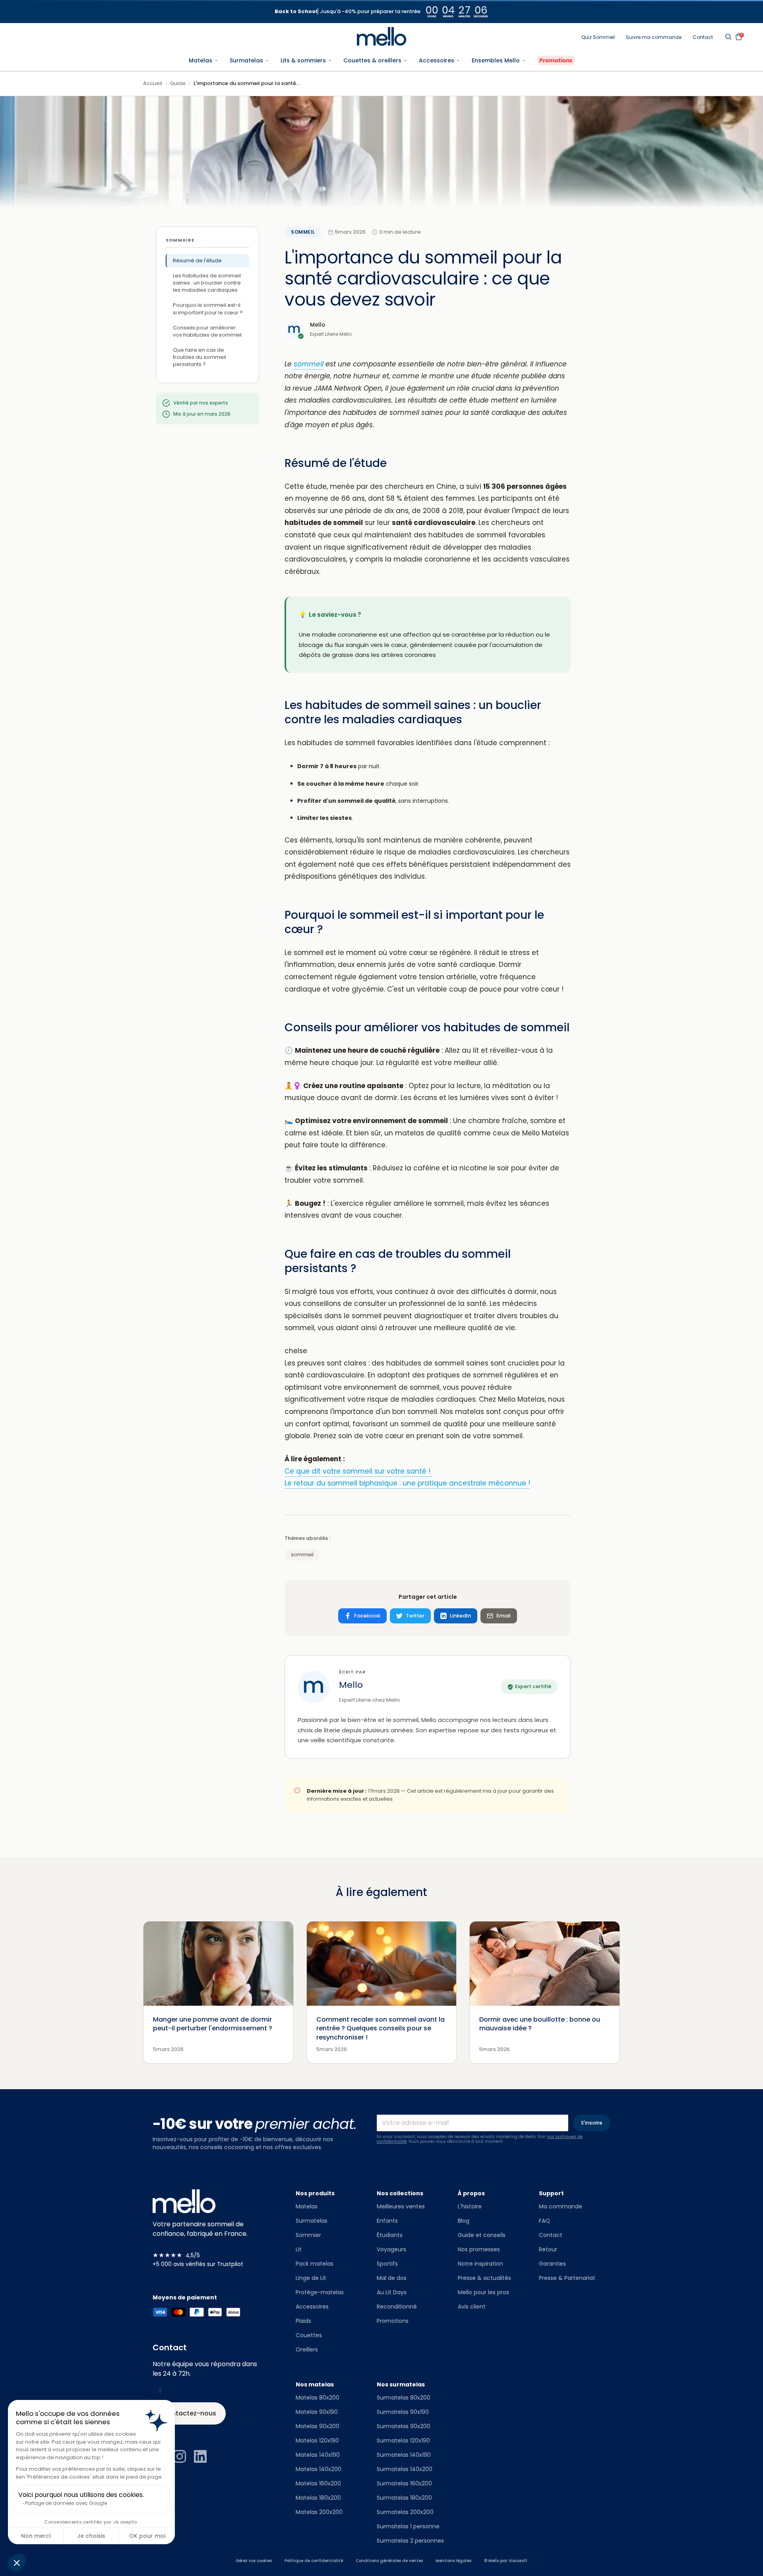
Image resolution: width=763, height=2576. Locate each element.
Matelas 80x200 (318, 2398)
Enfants (387, 2221)
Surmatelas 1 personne (408, 2526)
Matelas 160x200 (318, 2483)
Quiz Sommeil (598, 37)
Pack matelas (315, 2264)
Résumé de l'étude (197, 261)
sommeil (303, 232)
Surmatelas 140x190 (404, 2455)
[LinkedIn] (200, 2456)
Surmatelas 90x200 (404, 2426)
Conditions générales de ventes (389, 2561)
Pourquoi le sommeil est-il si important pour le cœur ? (208, 309)
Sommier (308, 2235)
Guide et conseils (482, 2235)
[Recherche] (728, 37)
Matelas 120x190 (317, 2440)
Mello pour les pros (483, 2292)
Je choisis (91, 2536)
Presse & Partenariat (567, 2278)
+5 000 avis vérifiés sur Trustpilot (198, 2264)
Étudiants (390, 2235)
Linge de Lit (311, 2278)
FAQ (544, 2221)
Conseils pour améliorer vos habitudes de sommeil (207, 331)
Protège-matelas (320, 2292)
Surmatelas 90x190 (403, 2412)
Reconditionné (397, 2307)
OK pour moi (147, 2536)
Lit (299, 2249)
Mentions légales (453, 2561)
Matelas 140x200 (319, 2469)
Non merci (36, 2536)
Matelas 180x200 (318, 2498)
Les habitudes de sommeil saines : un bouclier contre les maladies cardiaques (207, 283)
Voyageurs (391, 2249)
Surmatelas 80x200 (404, 2398)
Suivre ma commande (654, 37)
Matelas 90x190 (317, 2412)
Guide (178, 83)
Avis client (472, 2307)
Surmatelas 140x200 (405, 2469)
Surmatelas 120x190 (403, 2440)
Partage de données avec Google (66, 2503)
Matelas (307, 2206)
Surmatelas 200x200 (405, 2512)
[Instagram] (180, 2456)
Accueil (153, 83)
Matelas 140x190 (318, 2455)
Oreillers (307, 2349)
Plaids (303, 2321)
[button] (17, 2562)
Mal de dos (392, 2278)
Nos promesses (479, 2249)
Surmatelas (312, 2221)
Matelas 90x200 (318, 2426)
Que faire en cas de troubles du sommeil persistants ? (199, 357)
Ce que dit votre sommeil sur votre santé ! (358, 1471)
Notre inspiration (480, 2264)
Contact (703, 37)
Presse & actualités (484, 2278)
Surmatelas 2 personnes (410, 2541)
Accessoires (312, 2307)
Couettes (309, 2335)
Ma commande (561, 2206)
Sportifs (387, 2264)
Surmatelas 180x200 (404, 2498)
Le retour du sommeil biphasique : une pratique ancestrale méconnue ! (407, 1483)
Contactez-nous (189, 2413)
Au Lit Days (392, 2292)
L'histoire (470, 2206)
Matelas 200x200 (319, 2512)
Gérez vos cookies (254, 2561)
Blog (464, 2221)
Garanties (552, 2264)
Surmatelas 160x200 (404, 2483)
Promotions (393, 2321)
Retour (548, 2249)
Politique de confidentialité (314, 2561)
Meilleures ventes (401, 2206)
